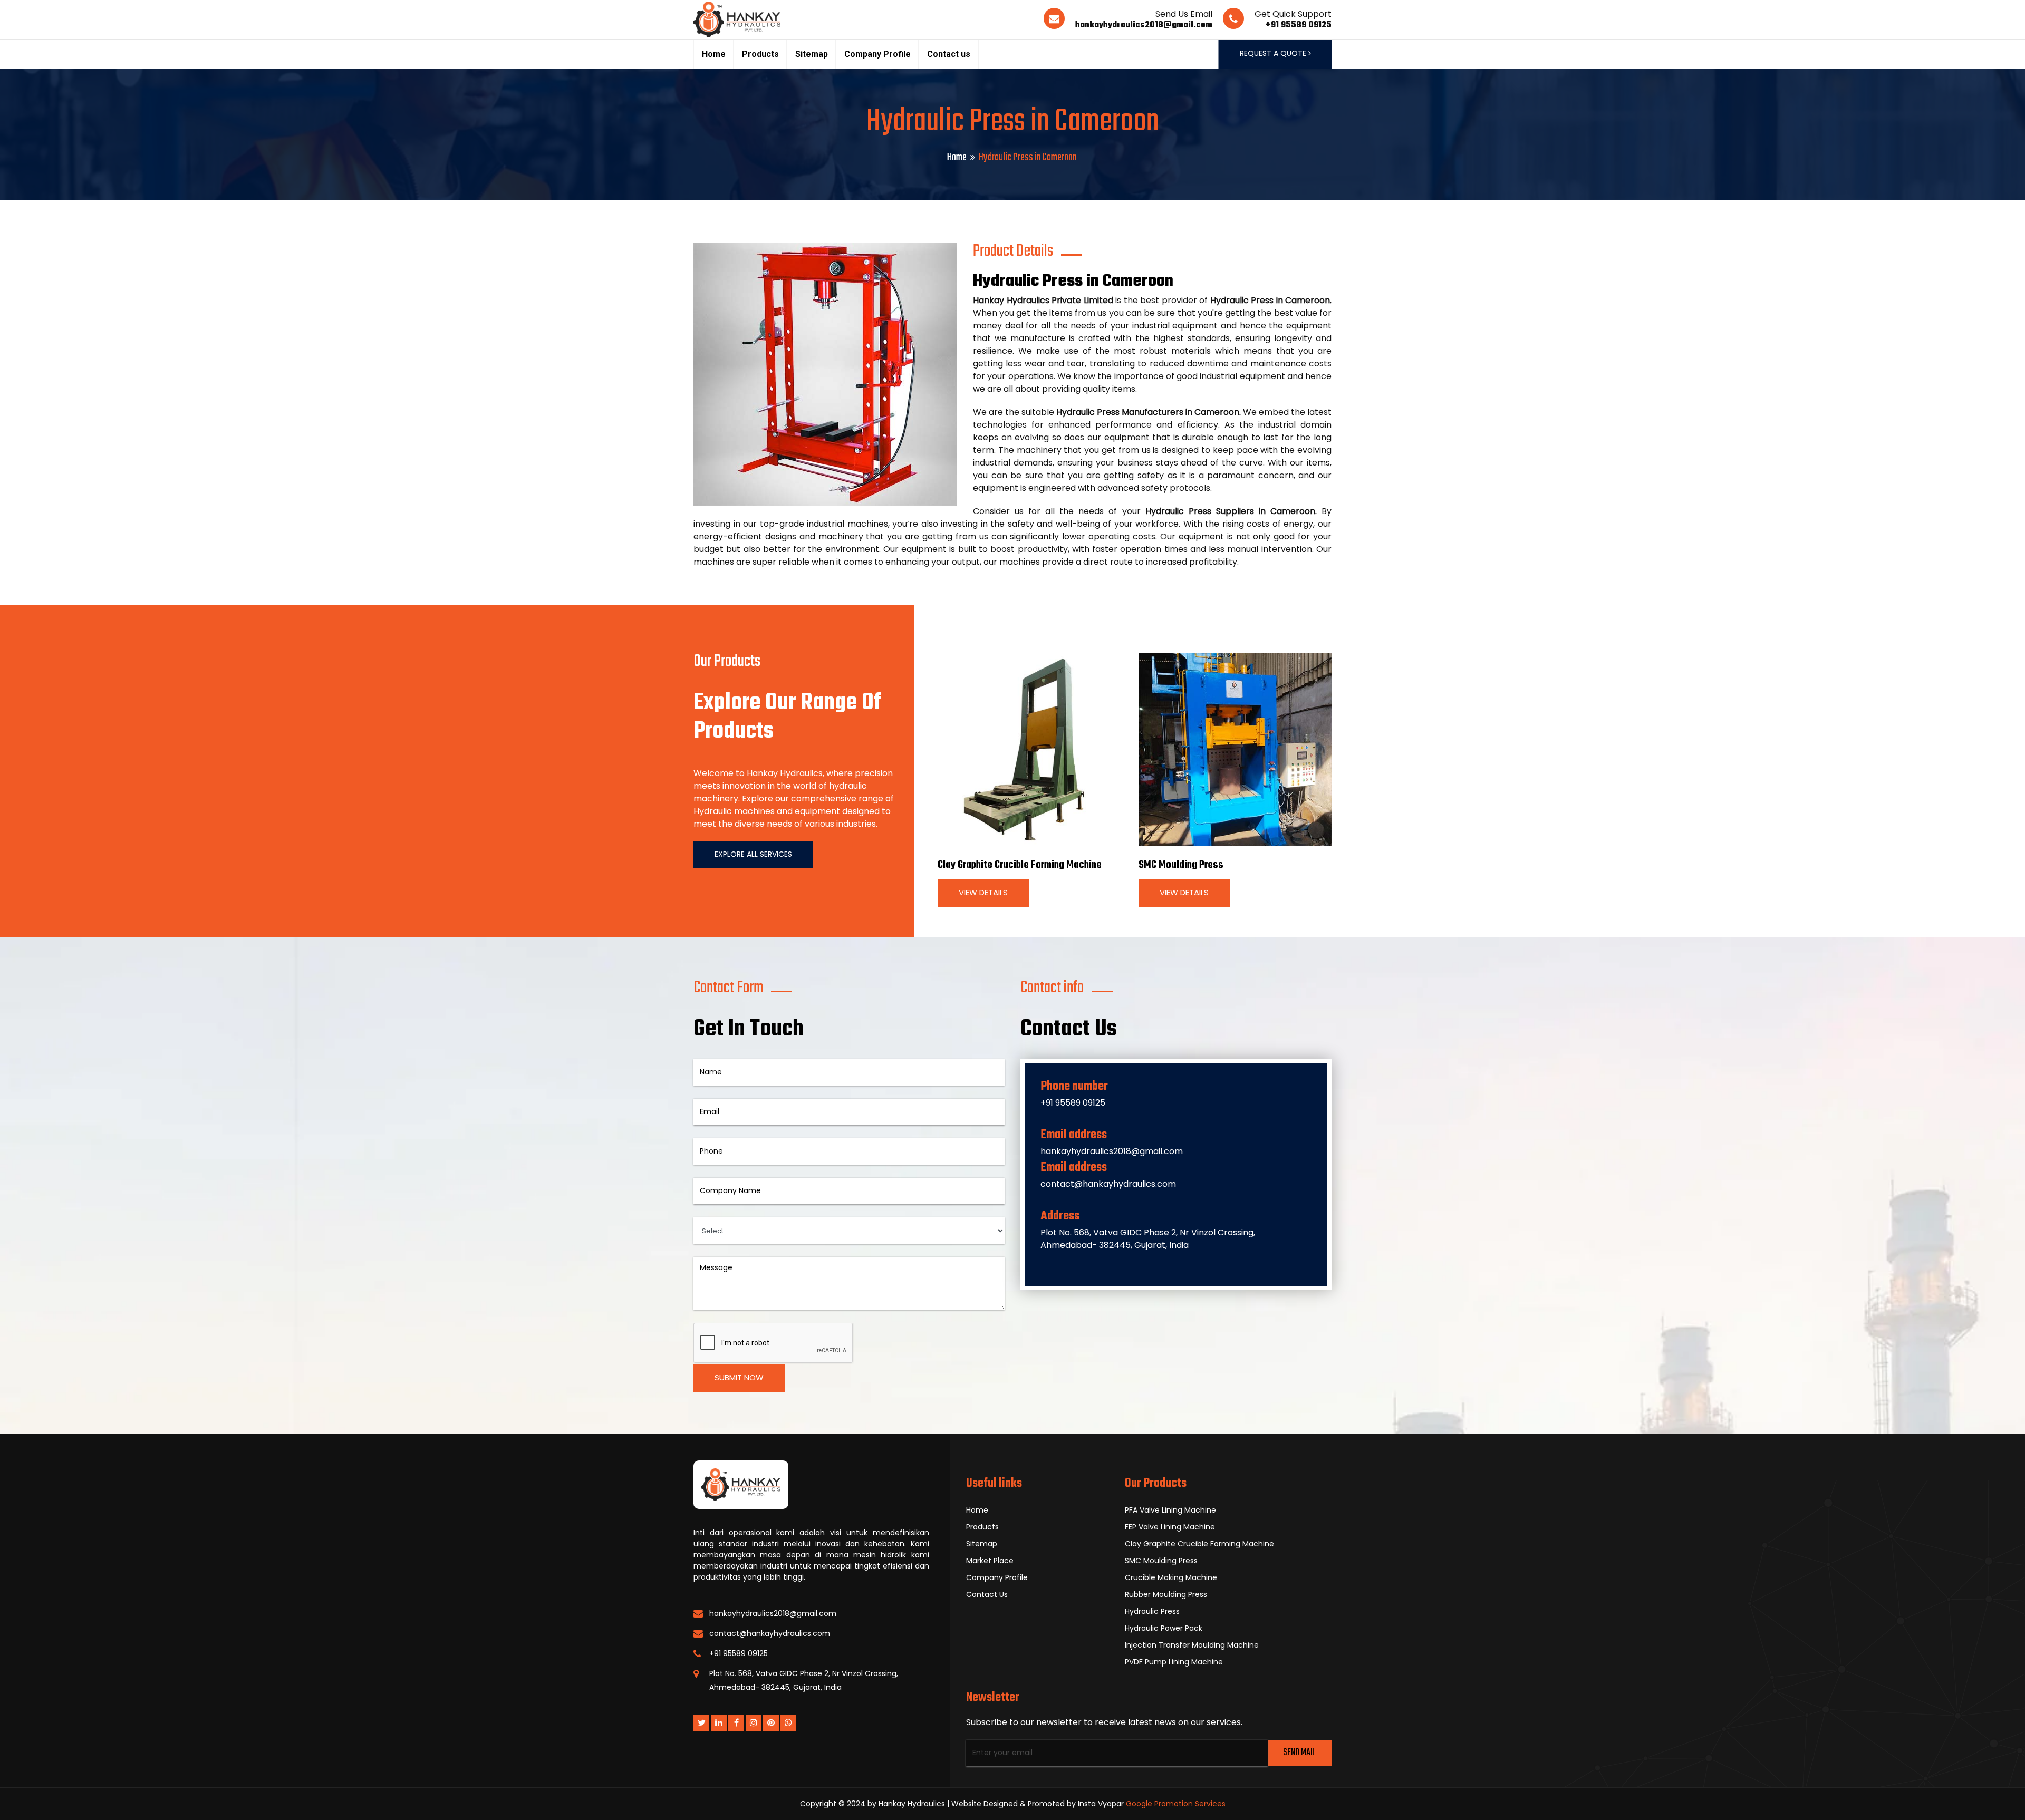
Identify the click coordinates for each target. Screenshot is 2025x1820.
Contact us (949, 54)
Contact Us (987, 1594)
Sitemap (812, 54)
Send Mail (1299, 1753)
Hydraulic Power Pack (1164, 1628)
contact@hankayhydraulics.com (1108, 1184)
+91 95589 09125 (1298, 25)
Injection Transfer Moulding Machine (1192, 1645)
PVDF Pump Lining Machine (1174, 1662)
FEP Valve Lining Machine (1170, 1527)
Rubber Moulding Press (1166, 1594)
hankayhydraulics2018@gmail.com (1144, 25)
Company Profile (877, 54)
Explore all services (753, 854)
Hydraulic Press (1152, 1611)
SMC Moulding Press (1181, 865)
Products (760, 54)
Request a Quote (1274, 53)
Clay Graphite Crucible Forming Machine (1020, 865)
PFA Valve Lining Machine (1170, 1510)
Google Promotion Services (1176, 1804)
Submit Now (739, 1377)
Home (714, 54)
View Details (983, 892)
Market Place (990, 1561)
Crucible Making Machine (1171, 1577)
